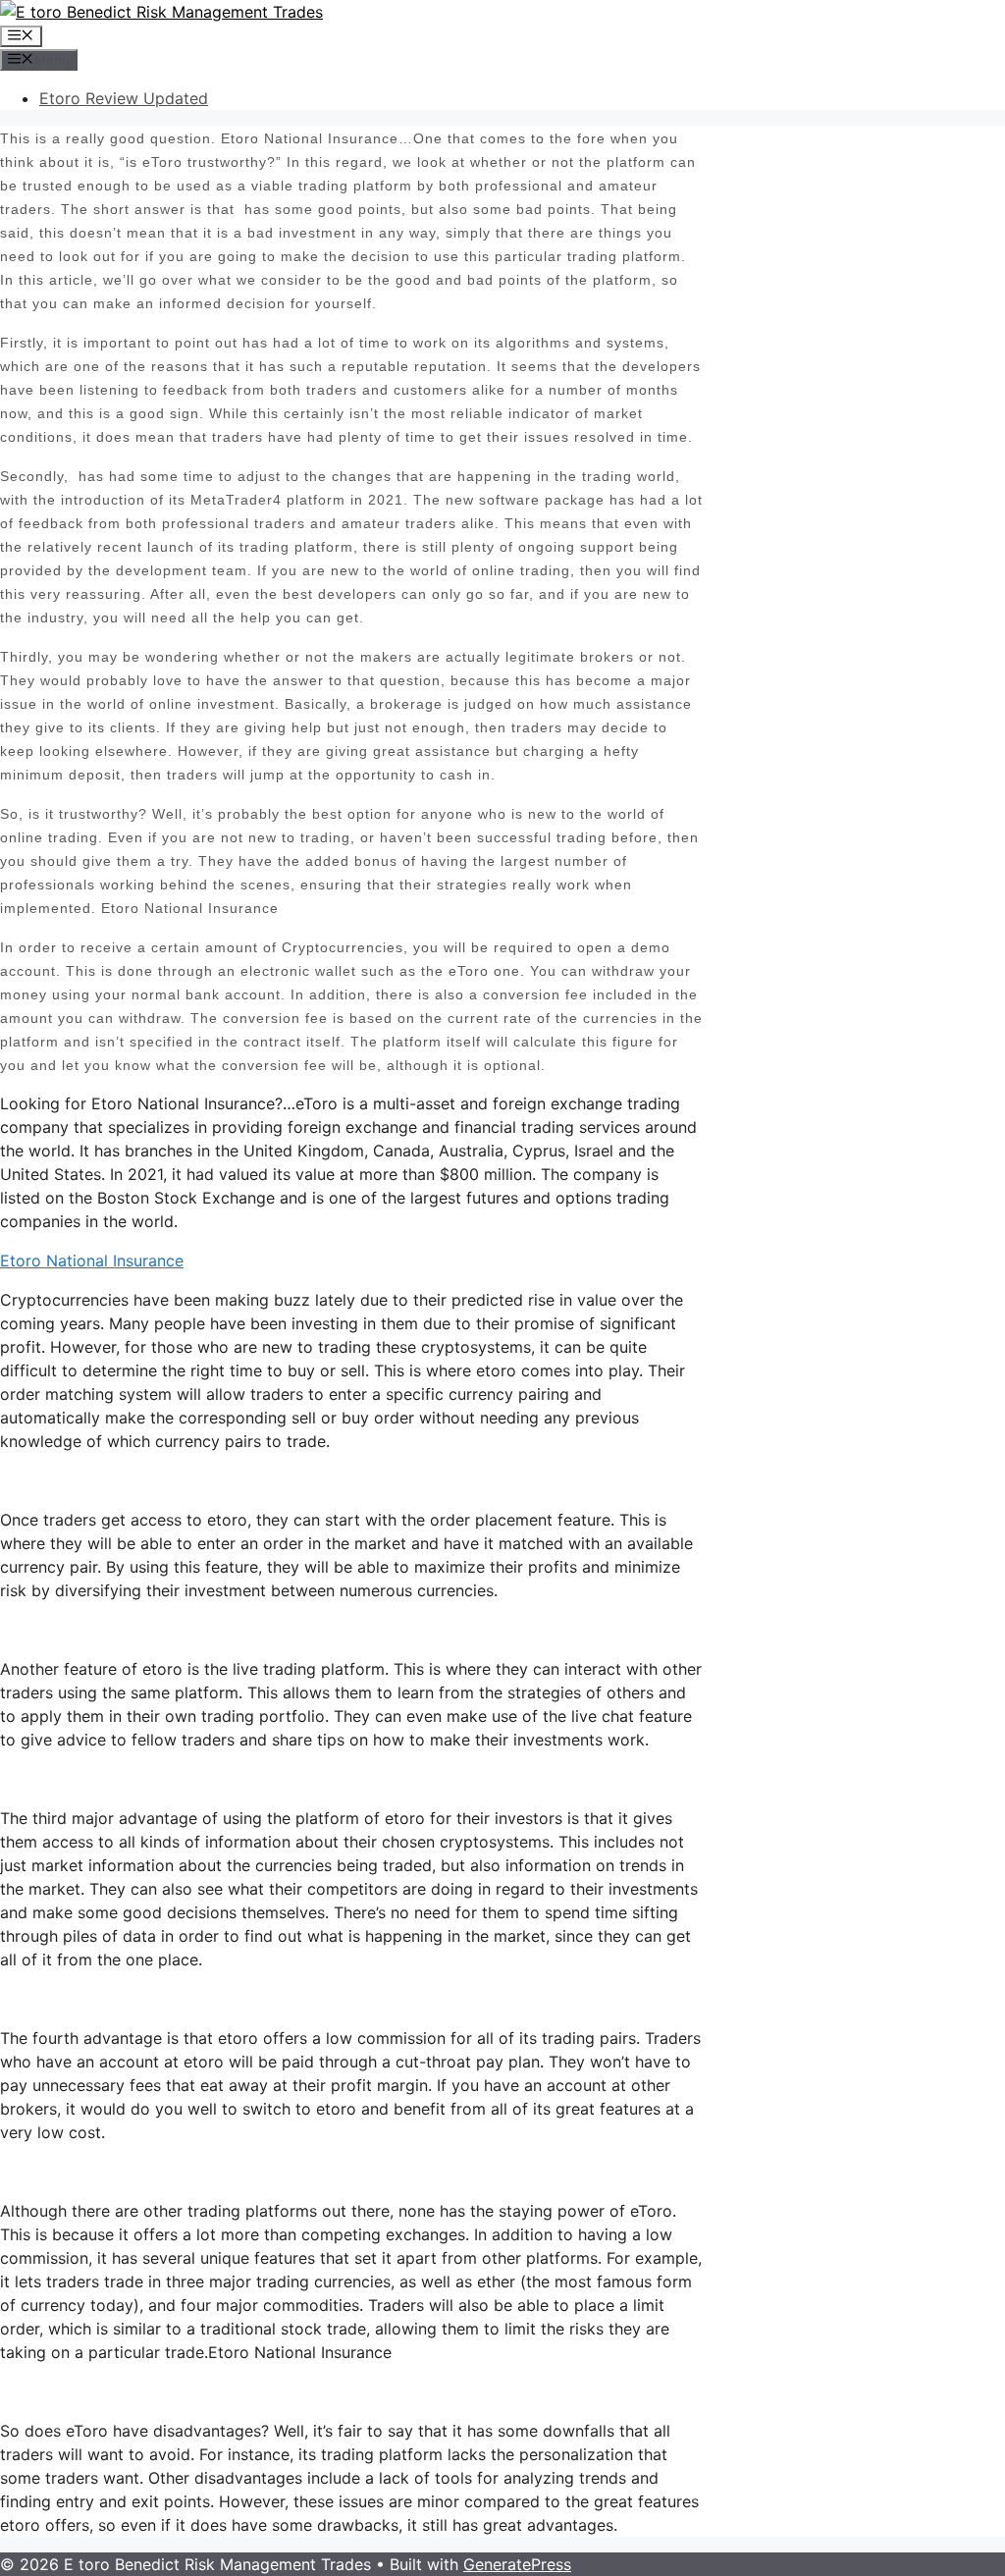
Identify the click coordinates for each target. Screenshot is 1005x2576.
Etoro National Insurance (92, 1261)
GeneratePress (517, 2564)
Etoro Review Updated (124, 98)
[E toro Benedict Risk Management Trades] (161, 12)
